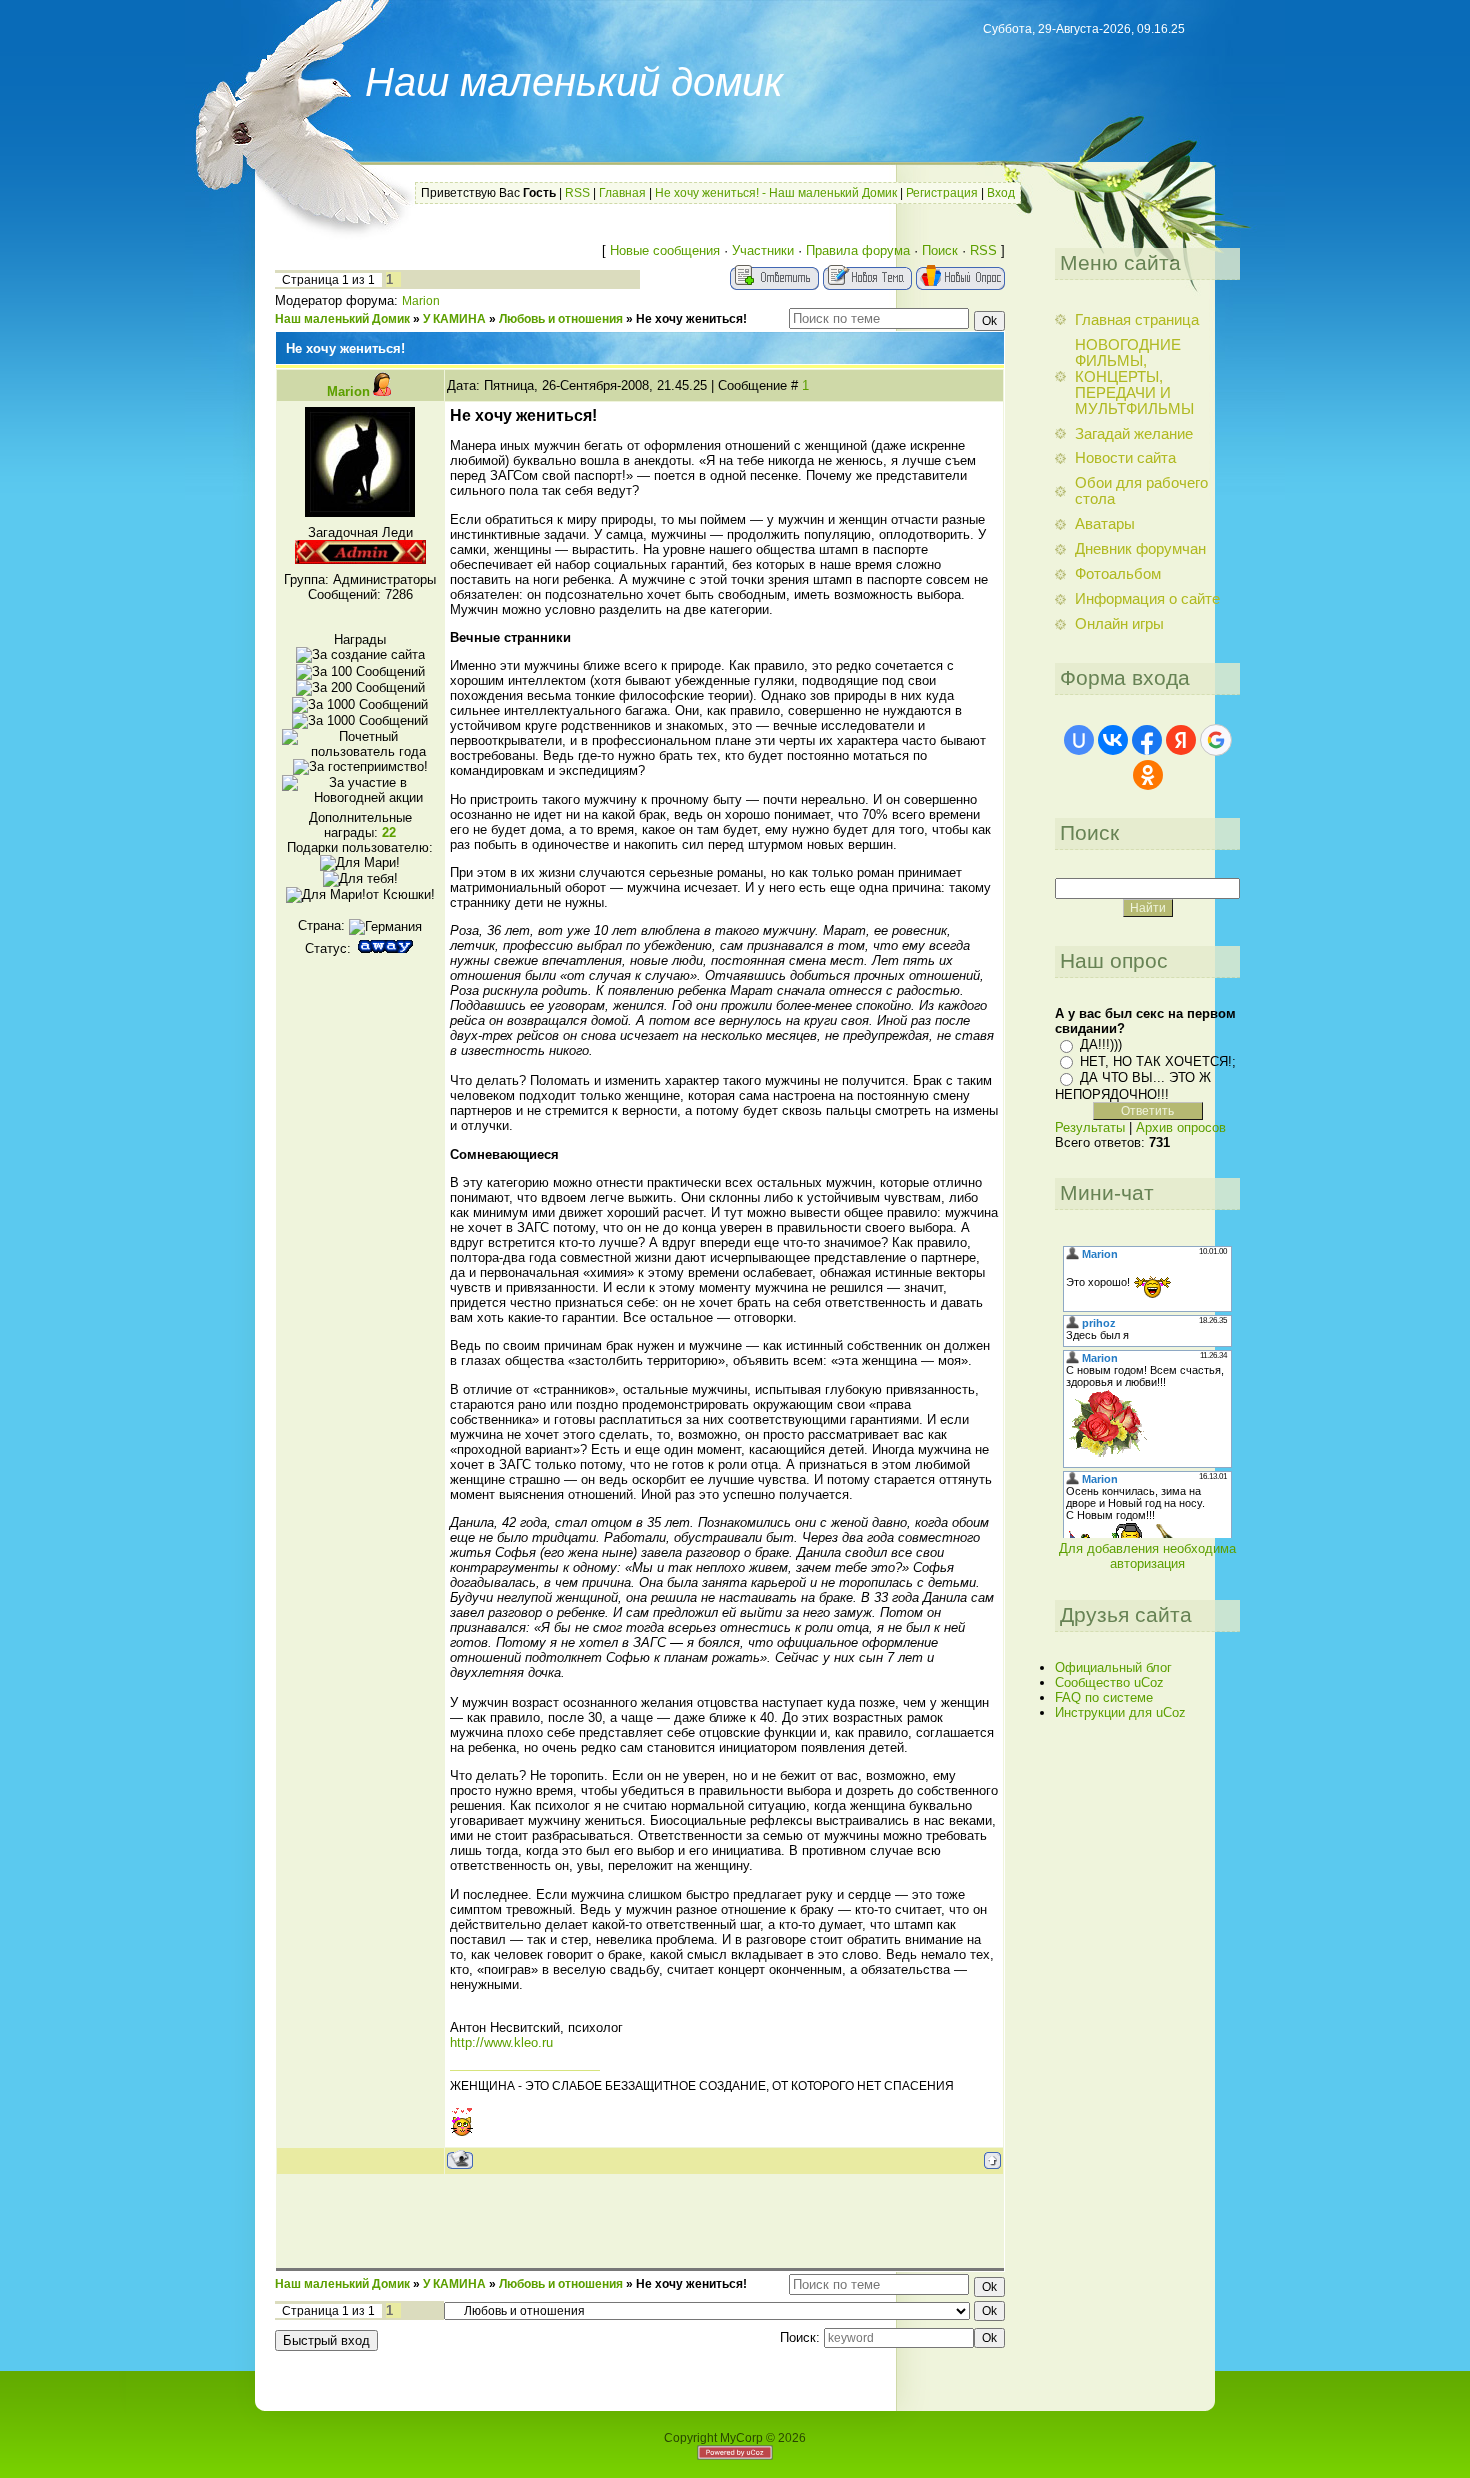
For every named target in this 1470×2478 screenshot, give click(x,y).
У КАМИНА (454, 319)
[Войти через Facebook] (1147, 740)
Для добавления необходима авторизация (1147, 1556)
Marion (421, 301)
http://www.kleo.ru (501, 2042)
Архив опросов (1181, 1127)
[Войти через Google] (1216, 740)
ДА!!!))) (1101, 1044)
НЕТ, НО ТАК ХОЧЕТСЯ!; (1158, 1061)
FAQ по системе (1104, 1697)
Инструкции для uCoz (1120, 1712)
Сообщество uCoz (1109, 1682)
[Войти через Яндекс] (1181, 740)
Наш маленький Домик (342, 319)
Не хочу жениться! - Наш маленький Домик (776, 193)
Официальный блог (1113, 1667)
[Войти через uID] (1079, 740)
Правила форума (858, 250)
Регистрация (942, 193)
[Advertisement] (640, 2220)
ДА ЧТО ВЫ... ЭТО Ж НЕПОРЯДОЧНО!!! (1133, 1085)
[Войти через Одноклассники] (1148, 775)
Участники (763, 250)
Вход (1001, 193)
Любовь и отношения (561, 319)
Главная (622, 193)
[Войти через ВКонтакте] (1113, 740)
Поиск (940, 250)
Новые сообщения (665, 250)
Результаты (1090, 1127)
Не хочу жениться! (691, 319)
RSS (577, 193)
